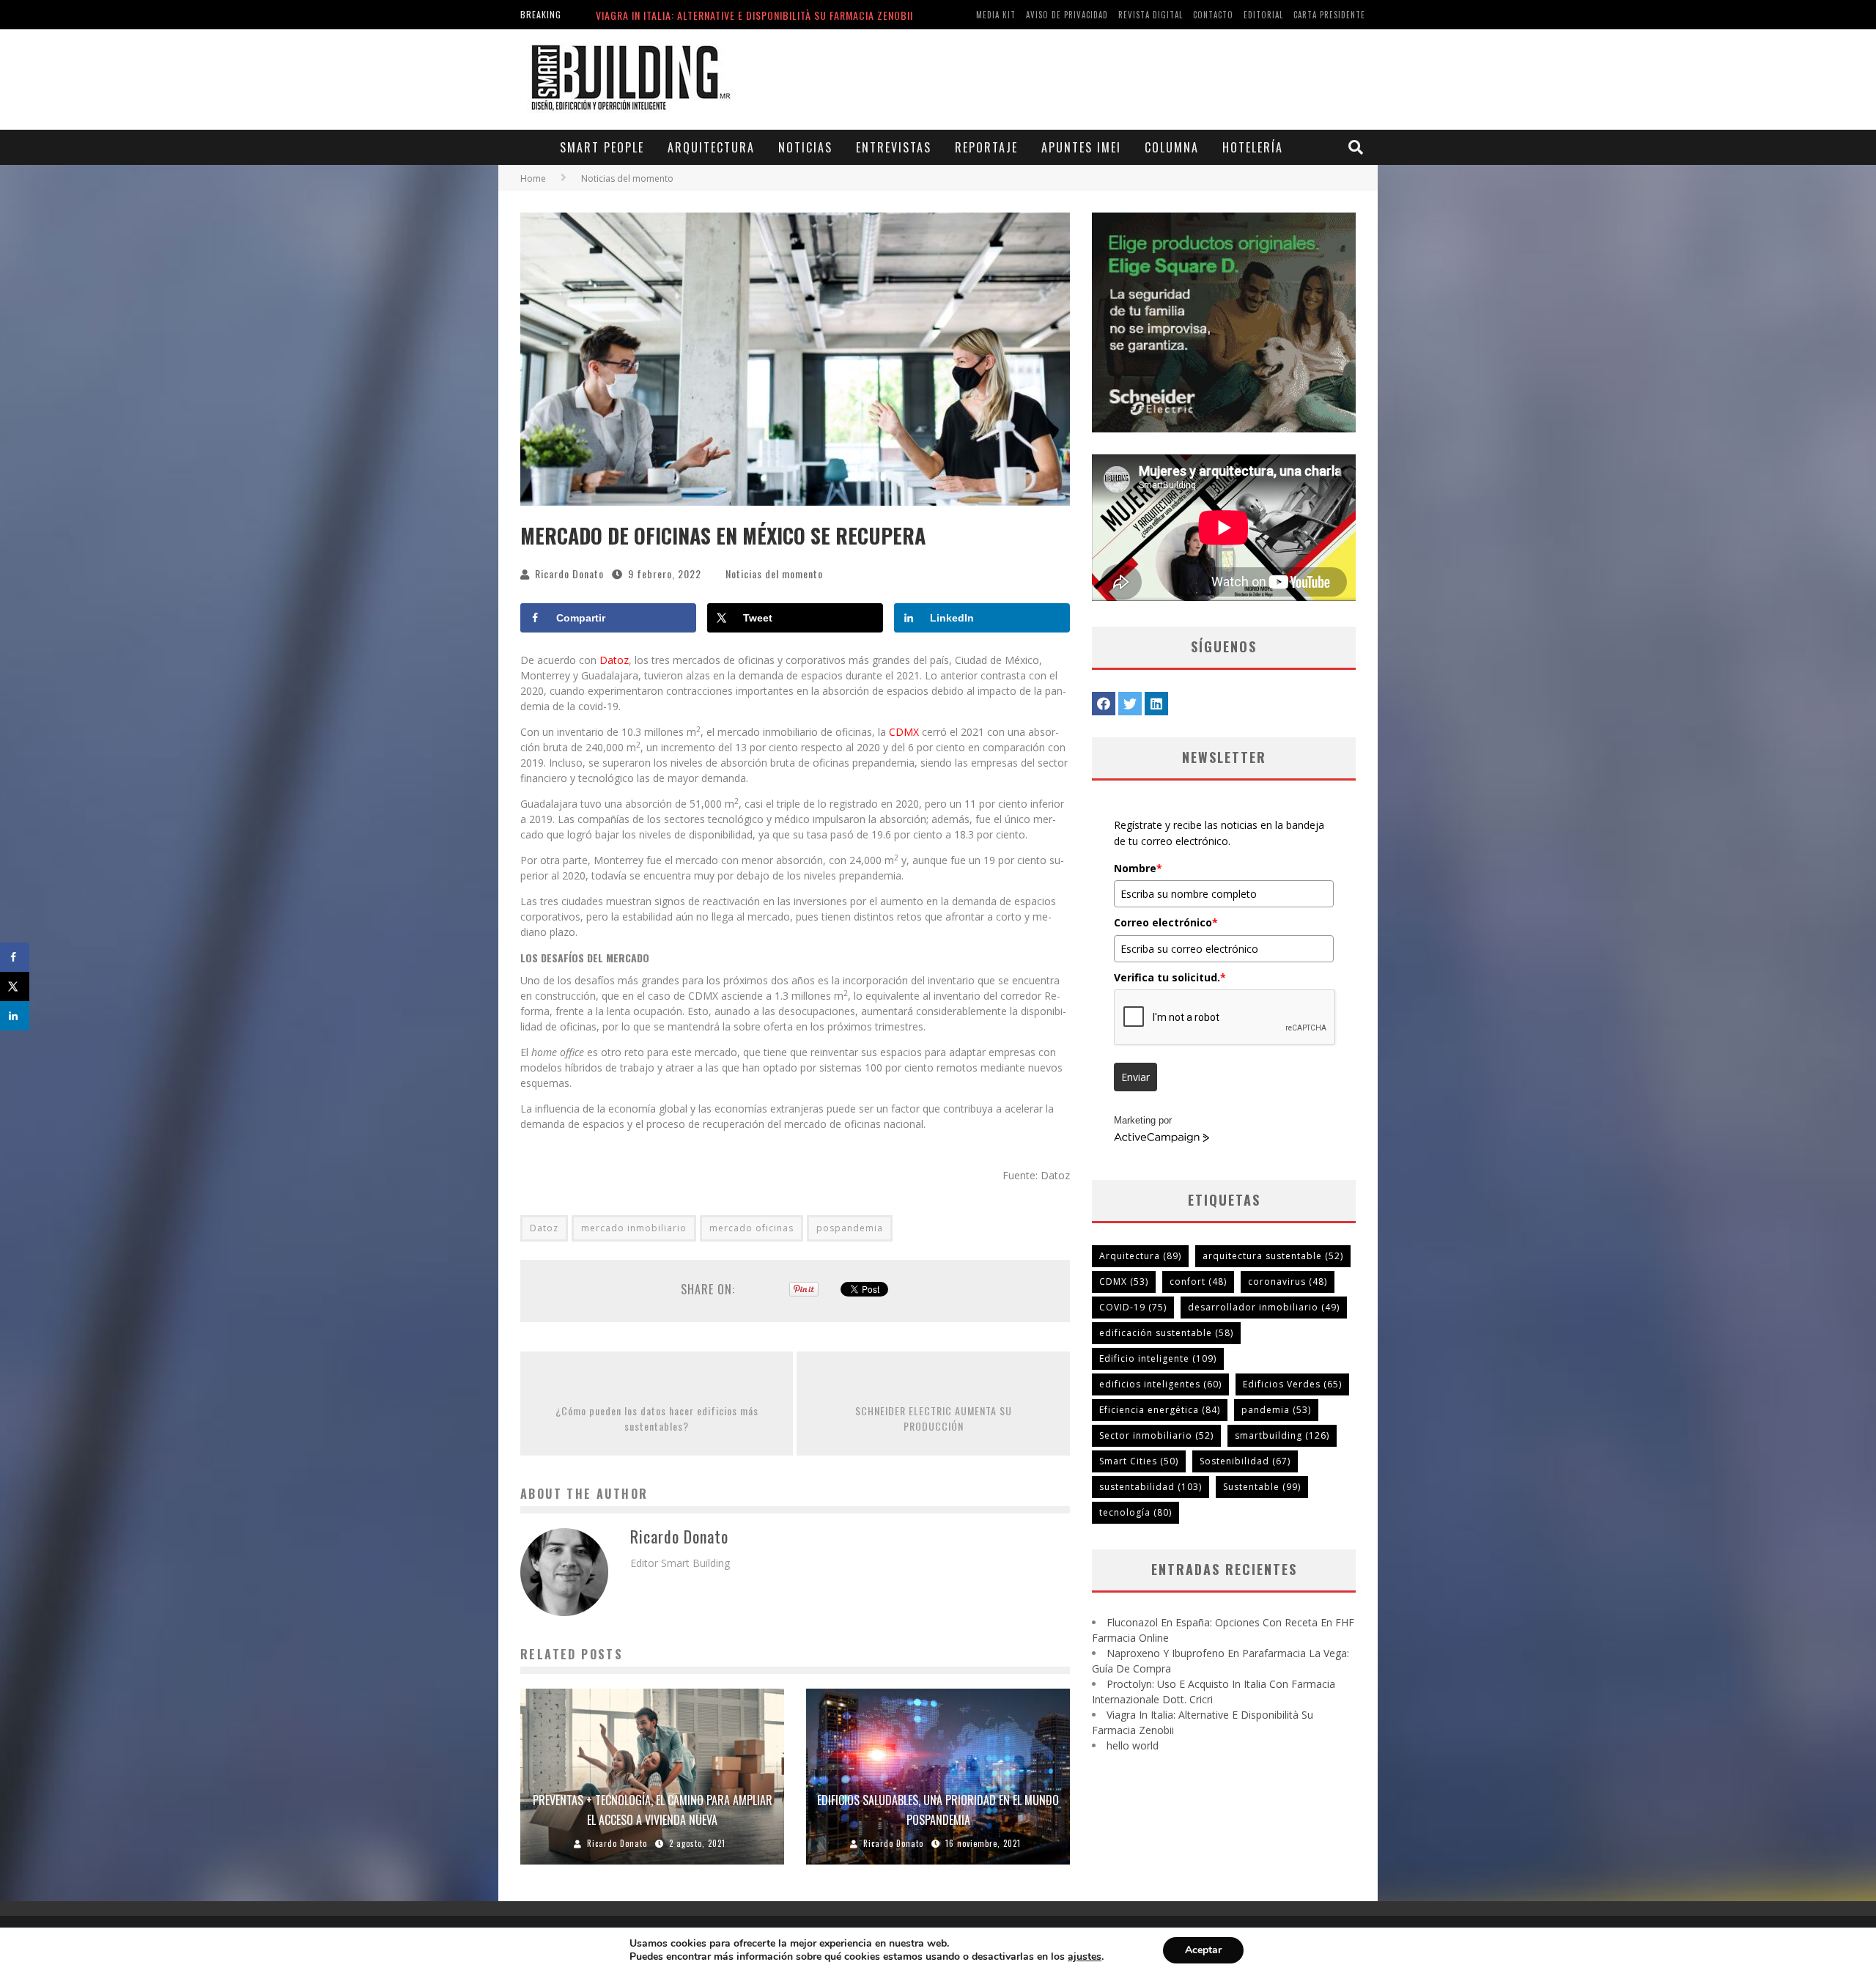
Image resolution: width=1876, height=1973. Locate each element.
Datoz (614, 660)
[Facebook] (1104, 704)
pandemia (1276, 1410)
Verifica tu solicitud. (1170, 977)
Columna (1172, 147)
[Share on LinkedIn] (15, 1016)
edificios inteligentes (1160, 1384)
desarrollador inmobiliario (1264, 1307)
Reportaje (986, 147)
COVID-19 (1133, 1307)
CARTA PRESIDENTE (1329, 15)
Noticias (805, 147)
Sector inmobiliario (1156, 1435)
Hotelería (1253, 147)
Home (533, 178)
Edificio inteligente (1158, 1358)
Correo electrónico (1166, 922)
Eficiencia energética (1160, 1410)
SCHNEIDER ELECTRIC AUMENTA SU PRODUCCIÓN (934, 1418)
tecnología (1135, 1512)
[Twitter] (1130, 704)
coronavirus (1288, 1281)
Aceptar (1203, 1950)
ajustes (1085, 1957)
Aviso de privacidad (1067, 15)
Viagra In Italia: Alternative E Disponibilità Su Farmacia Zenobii (754, 11)
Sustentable (1262, 1487)
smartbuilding (1282, 1435)
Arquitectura (711, 147)
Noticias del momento (774, 574)
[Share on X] (15, 986)
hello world (1133, 1745)
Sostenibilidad (1245, 1461)
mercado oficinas (751, 1228)
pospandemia (850, 1228)
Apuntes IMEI (1081, 147)
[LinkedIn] (1156, 704)
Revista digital (1151, 15)
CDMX (905, 732)
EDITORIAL (1263, 15)
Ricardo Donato (569, 574)
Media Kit (996, 15)
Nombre (1138, 868)
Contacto (1213, 15)
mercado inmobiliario (634, 1228)
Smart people (602, 147)
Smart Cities (1139, 1461)
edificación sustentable (1166, 1333)
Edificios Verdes (1292, 1384)
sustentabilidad (1151, 1487)
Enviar (1135, 1077)
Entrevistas (894, 147)
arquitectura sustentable (1273, 1256)
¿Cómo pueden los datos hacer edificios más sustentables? (657, 1418)
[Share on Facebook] (15, 957)
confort (1198, 1281)
